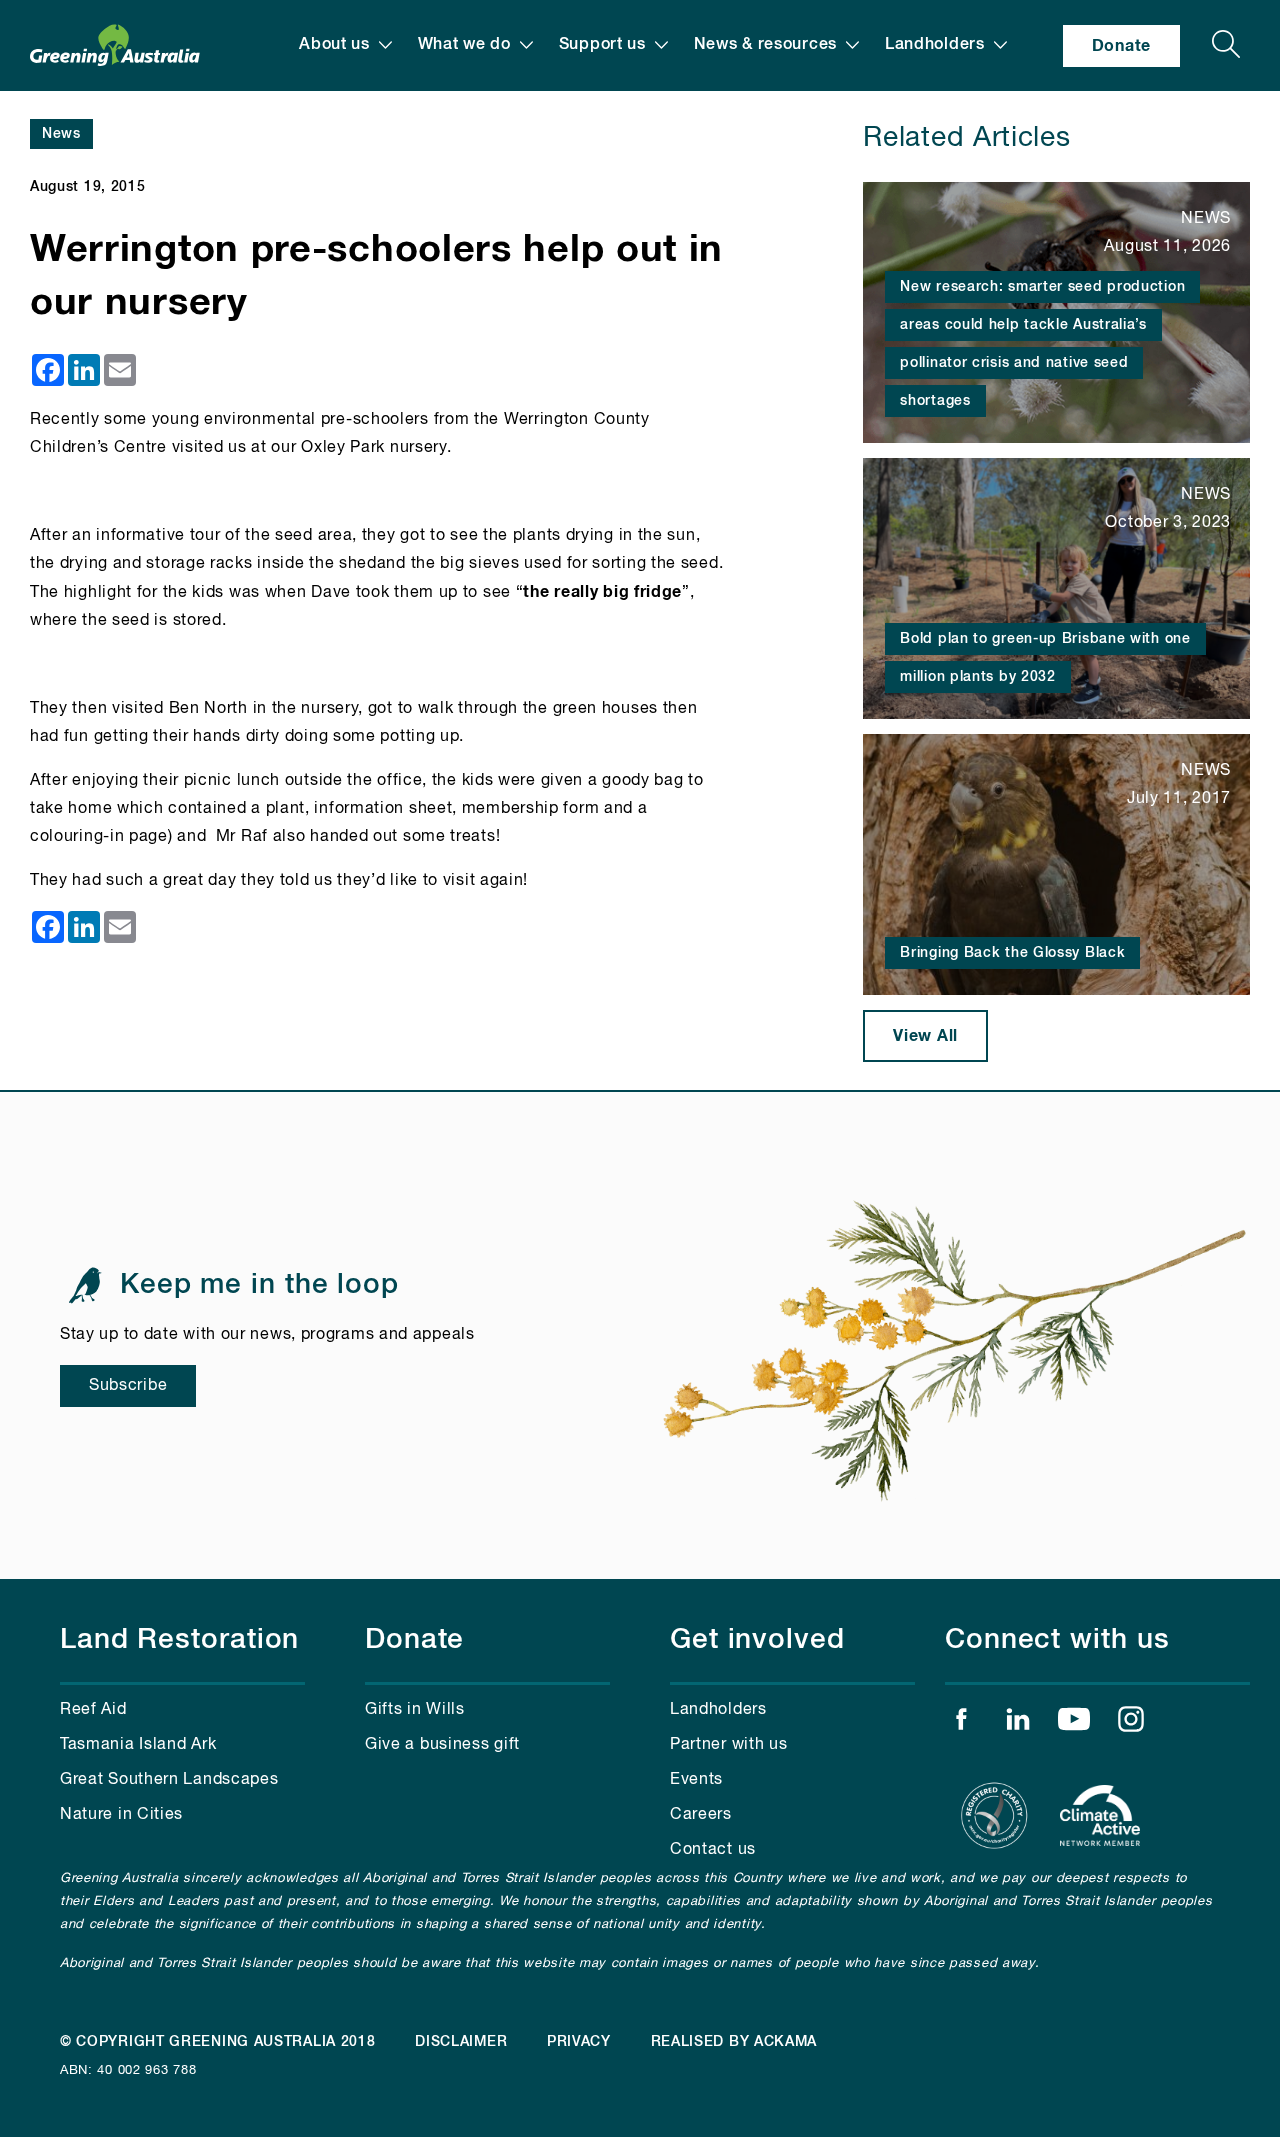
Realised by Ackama (734, 2042)
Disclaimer (461, 2042)
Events (696, 1780)
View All (925, 1036)
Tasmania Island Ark (138, 1745)
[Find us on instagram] (1131, 1724)
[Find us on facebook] (961, 1724)
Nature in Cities (121, 1815)
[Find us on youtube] (1074, 1724)
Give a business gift (442, 1745)
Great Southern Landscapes (169, 1780)
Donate (1121, 46)
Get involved (757, 1640)
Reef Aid (93, 1710)
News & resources (765, 45)
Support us (602, 45)
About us (334, 45)
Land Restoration (179, 1640)
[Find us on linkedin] (1018, 1724)
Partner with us (729, 1745)
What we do (464, 45)
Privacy (579, 2042)
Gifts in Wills (415, 1710)
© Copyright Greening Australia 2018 (218, 2042)
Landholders (935, 45)
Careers (701, 1815)
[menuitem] (345, 45)
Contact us (713, 1850)
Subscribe (128, 1386)
